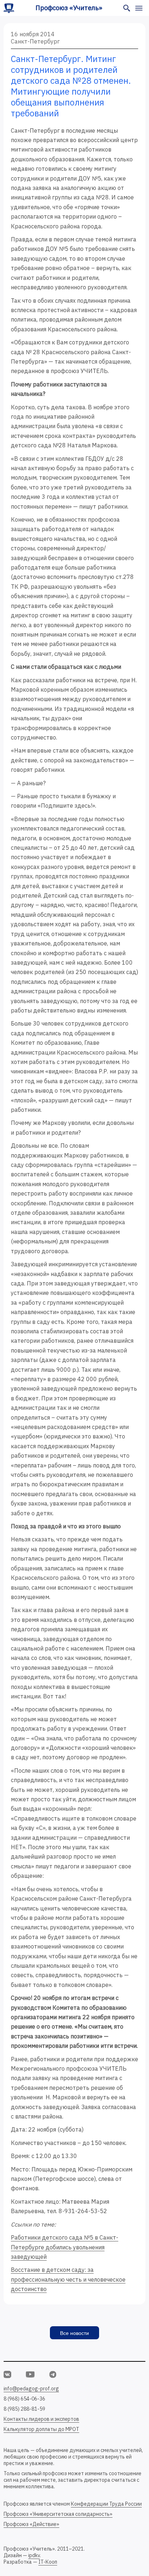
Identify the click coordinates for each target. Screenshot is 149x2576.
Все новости (74, 2333)
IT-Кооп (48, 2562)
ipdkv (34, 2555)
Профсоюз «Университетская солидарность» (58, 2514)
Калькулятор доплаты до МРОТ (41, 2429)
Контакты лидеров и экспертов (41, 2419)
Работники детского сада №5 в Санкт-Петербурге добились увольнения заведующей (65, 2247)
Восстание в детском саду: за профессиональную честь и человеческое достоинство (68, 2279)
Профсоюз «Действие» (31, 2524)
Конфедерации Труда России (106, 2504)
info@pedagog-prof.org (31, 2389)
